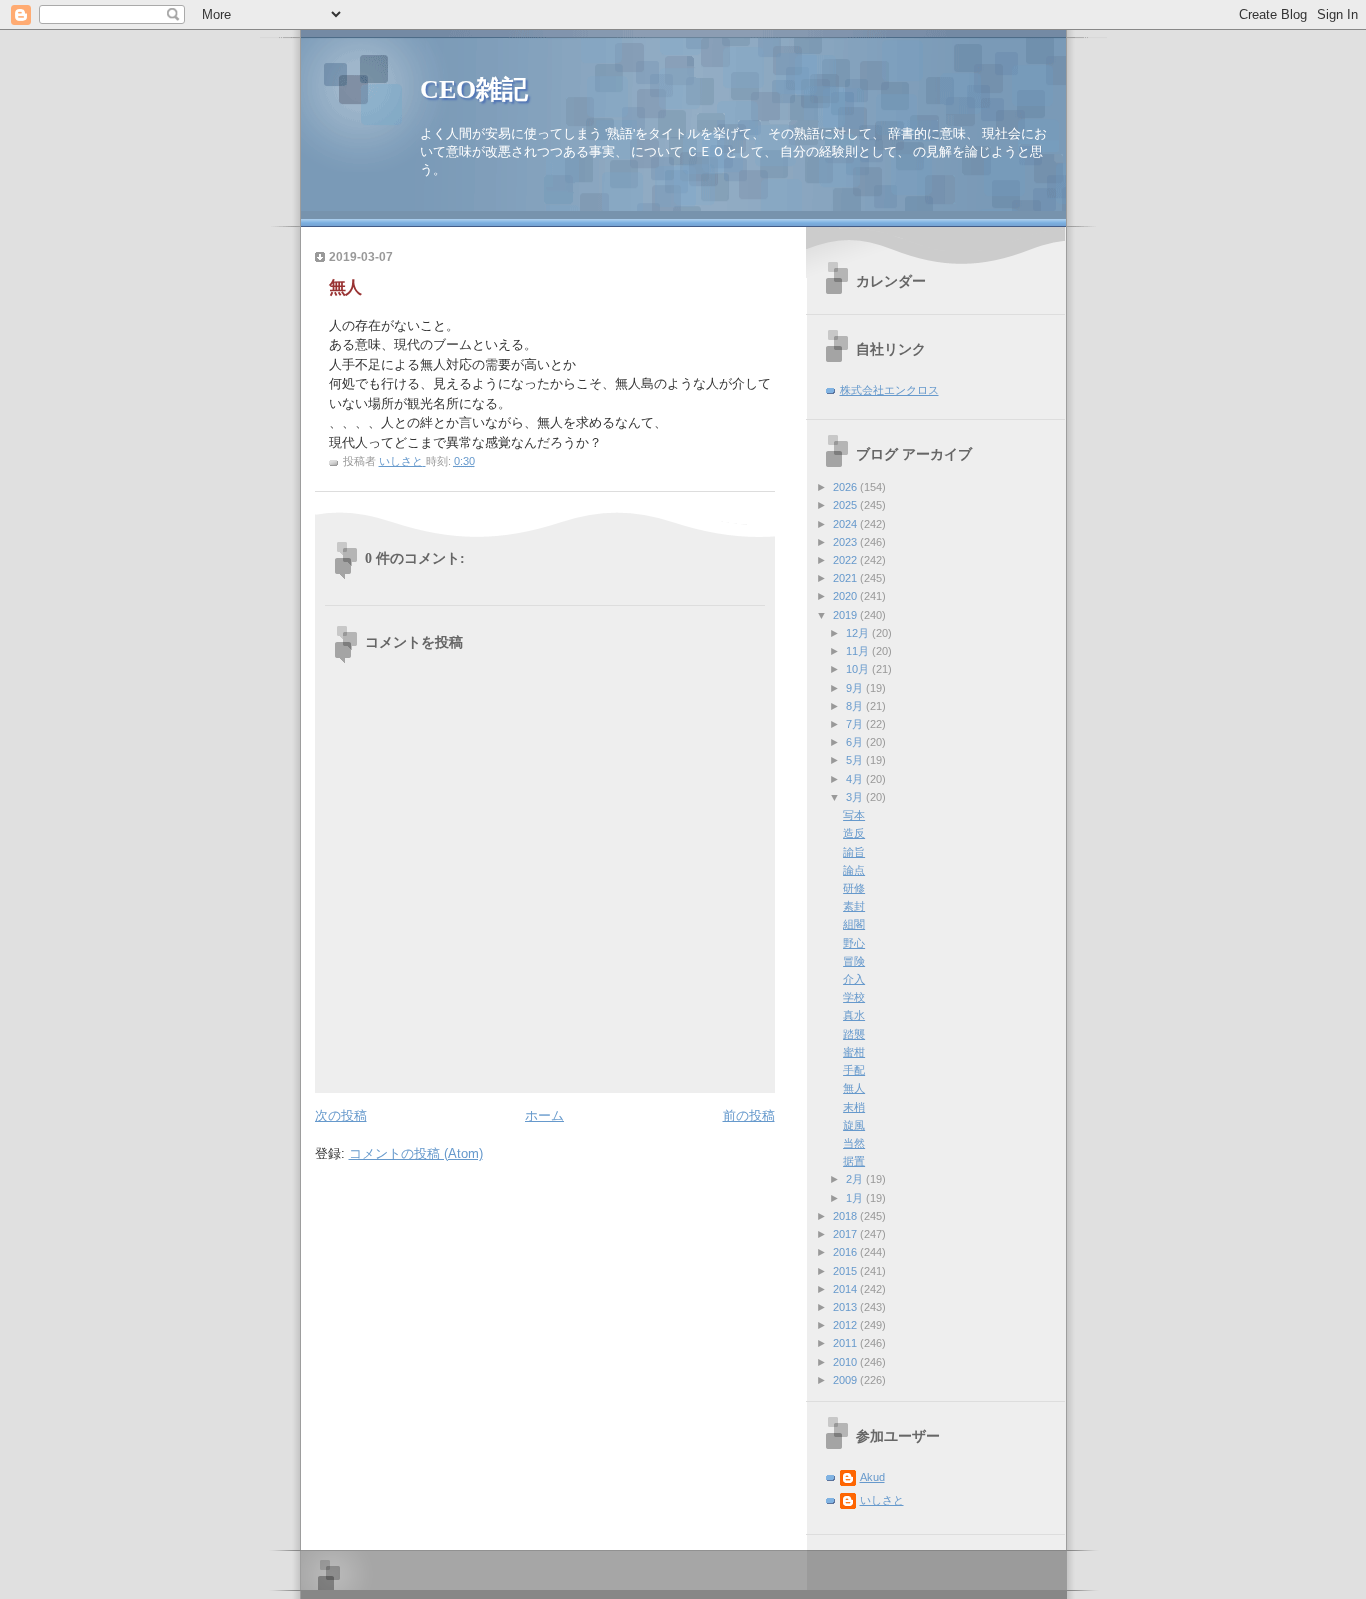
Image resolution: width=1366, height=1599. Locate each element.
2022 (846, 560)
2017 (846, 1234)
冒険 (854, 961)
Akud (872, 1477)
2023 (846, 542)
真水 (854, 1015)
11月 (859, 651)
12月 (859, 633)
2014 (846, 1289)
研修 (854, 888)
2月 (856, 1179)
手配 (854, 1070)
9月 (856, 688)
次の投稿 (341, 1115)
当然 (854, 1143)
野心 (854, 943)
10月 (859, 669)
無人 (854, 1088)
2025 (846, 505)
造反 (854, 833)
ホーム (544, 1115)
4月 (856, 779)
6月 (856, 742)
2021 (846, 578)
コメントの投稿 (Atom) (416, 1153)
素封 (854, 906)
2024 (846, 524)
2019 (846, 615)
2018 (846, 1216)
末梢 (854, 1107)
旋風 (854, 1125)
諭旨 (854, 852)
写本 (854, 815)
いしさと (882, 1500)
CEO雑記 (474, 89)
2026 (846, 487)
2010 (846, 1362)
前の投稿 (749, 1115)
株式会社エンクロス (889, 390)
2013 (846, 1307)
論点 (854, 870)
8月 (856, 706)
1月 (856, 1198)
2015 (846, 1271)
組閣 (854, 924)
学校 (854, 997)
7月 (856, 724)
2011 (846, 1343)
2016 (846, 1252)
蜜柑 (854, 1052)
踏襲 (854, 1034)
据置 (854, 1161)
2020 (846, 596)
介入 (854, 979)
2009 (846, 1380)
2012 (846, 1325)
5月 (856, 760)
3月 (856, 797)
